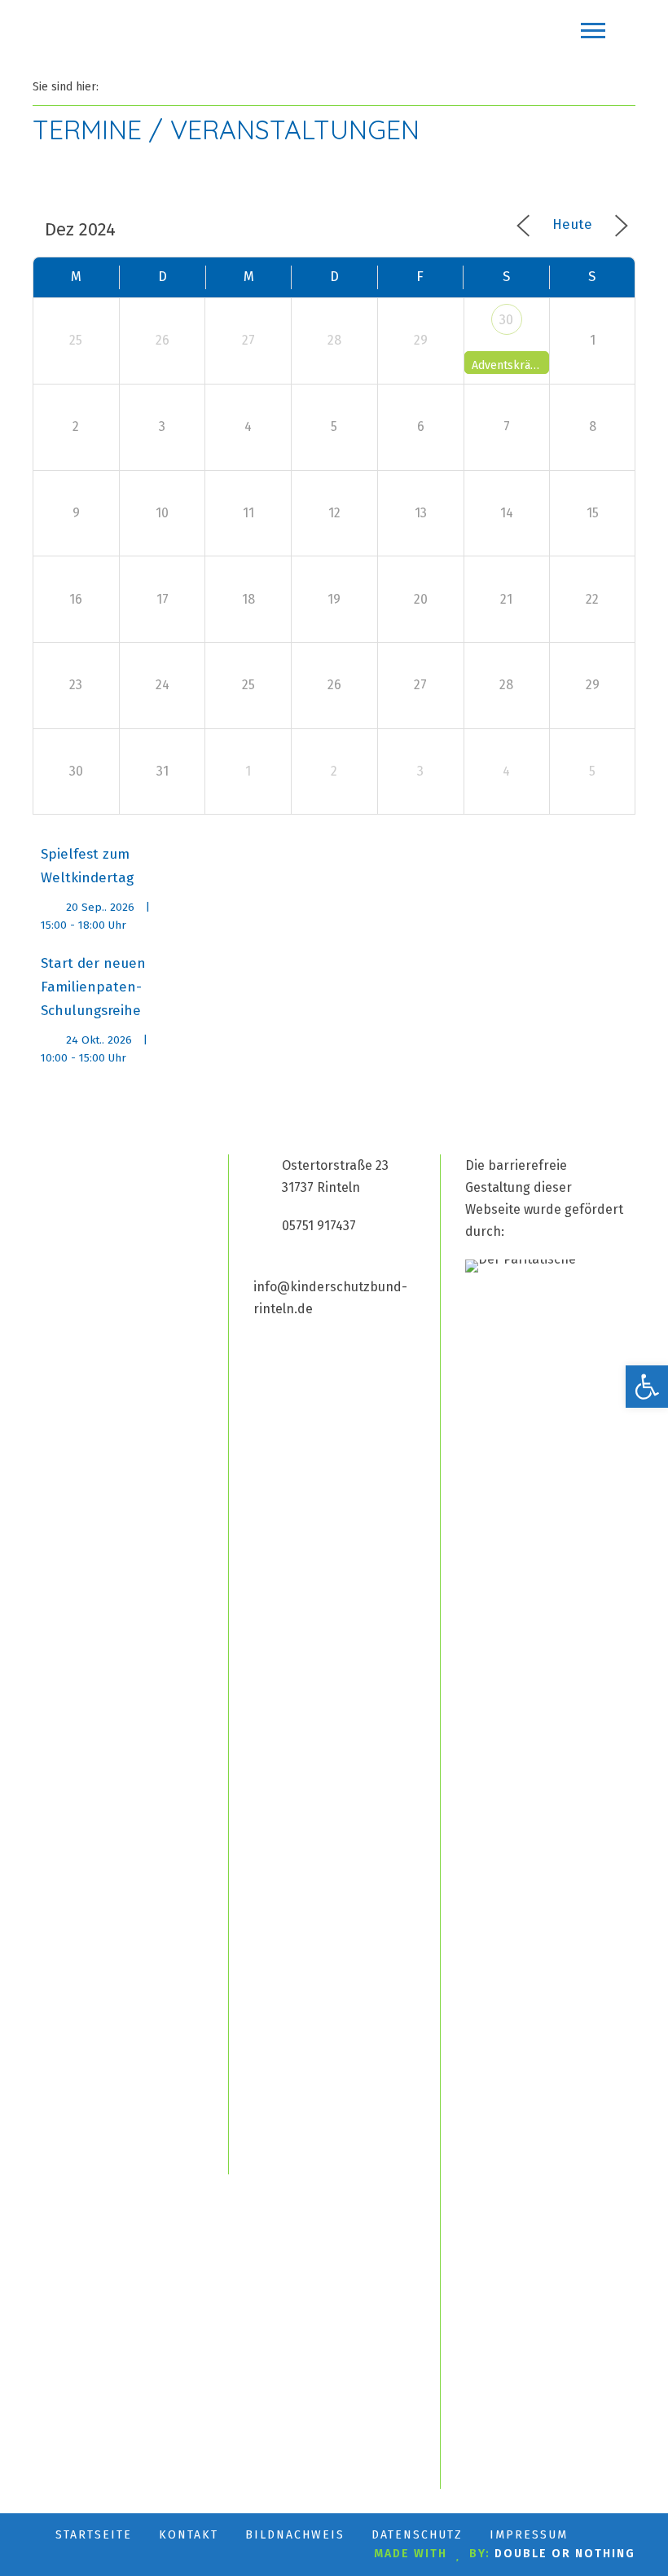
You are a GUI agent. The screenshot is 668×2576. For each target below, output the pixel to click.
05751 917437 (319, 1226)
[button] (647, 1387)
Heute (572, 224)
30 (506, 320)
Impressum (529, 2535)
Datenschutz (417, 2535)
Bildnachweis (295, 2535)
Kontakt (189, 2535)
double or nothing (565, 2554)
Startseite (94, 2535)
